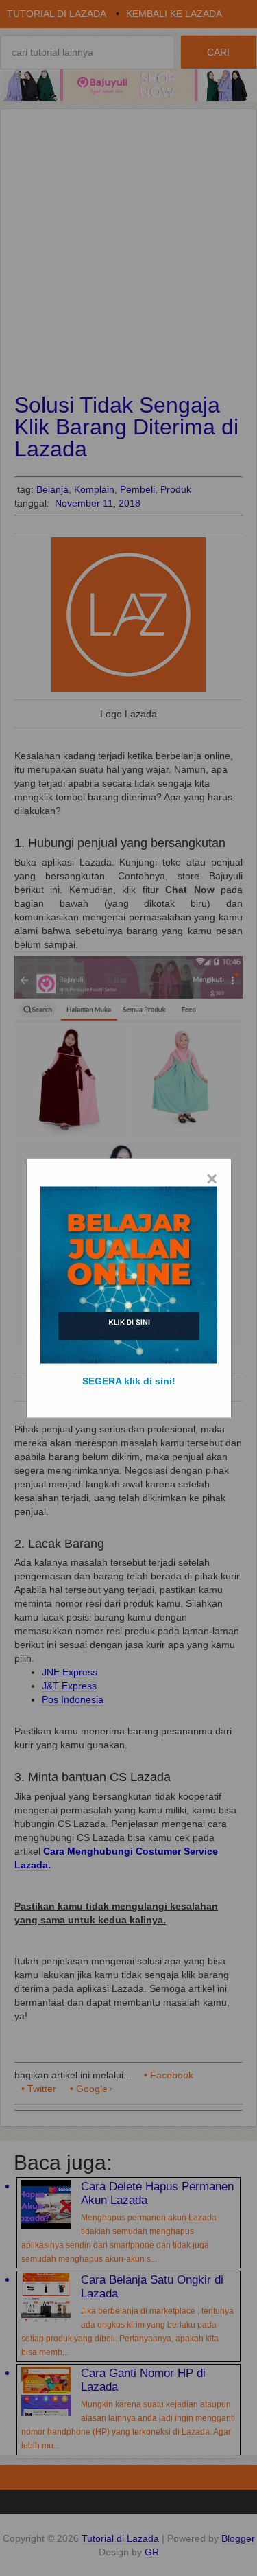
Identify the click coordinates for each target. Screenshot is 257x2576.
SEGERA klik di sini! (129, 1380)
